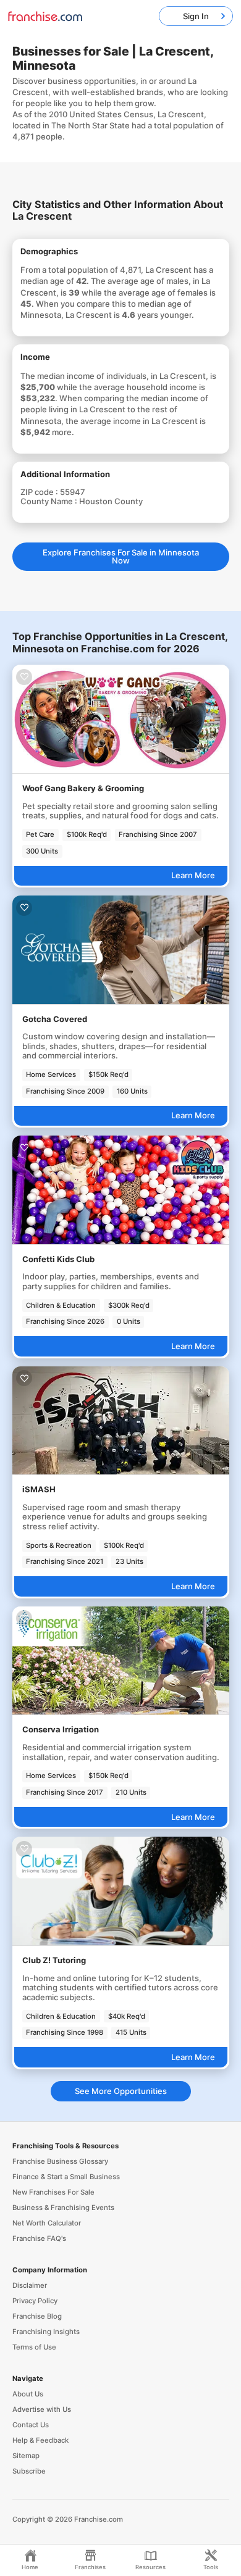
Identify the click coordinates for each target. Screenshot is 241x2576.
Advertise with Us (42, 2409)
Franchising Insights (46, 2332)
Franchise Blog (37, 2316)
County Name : (50, 501)
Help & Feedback (40, 2440)
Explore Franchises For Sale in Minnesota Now (121, 556)
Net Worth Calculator (47, 2223)
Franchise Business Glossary (60, 2161)
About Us (28, 2394)
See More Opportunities (121, 2091)
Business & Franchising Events (63, 2208)
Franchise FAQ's (39, 2238)
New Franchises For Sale (53, 2192)
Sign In (196, 16)
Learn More (193, 875)
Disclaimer (30, 2285)
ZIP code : (40, 492)
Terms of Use (34, 2347)
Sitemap (26, 2456)
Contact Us (31, 2425)
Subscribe (29, 2471)
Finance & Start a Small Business (66, 2177)
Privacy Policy (35, 2301)
